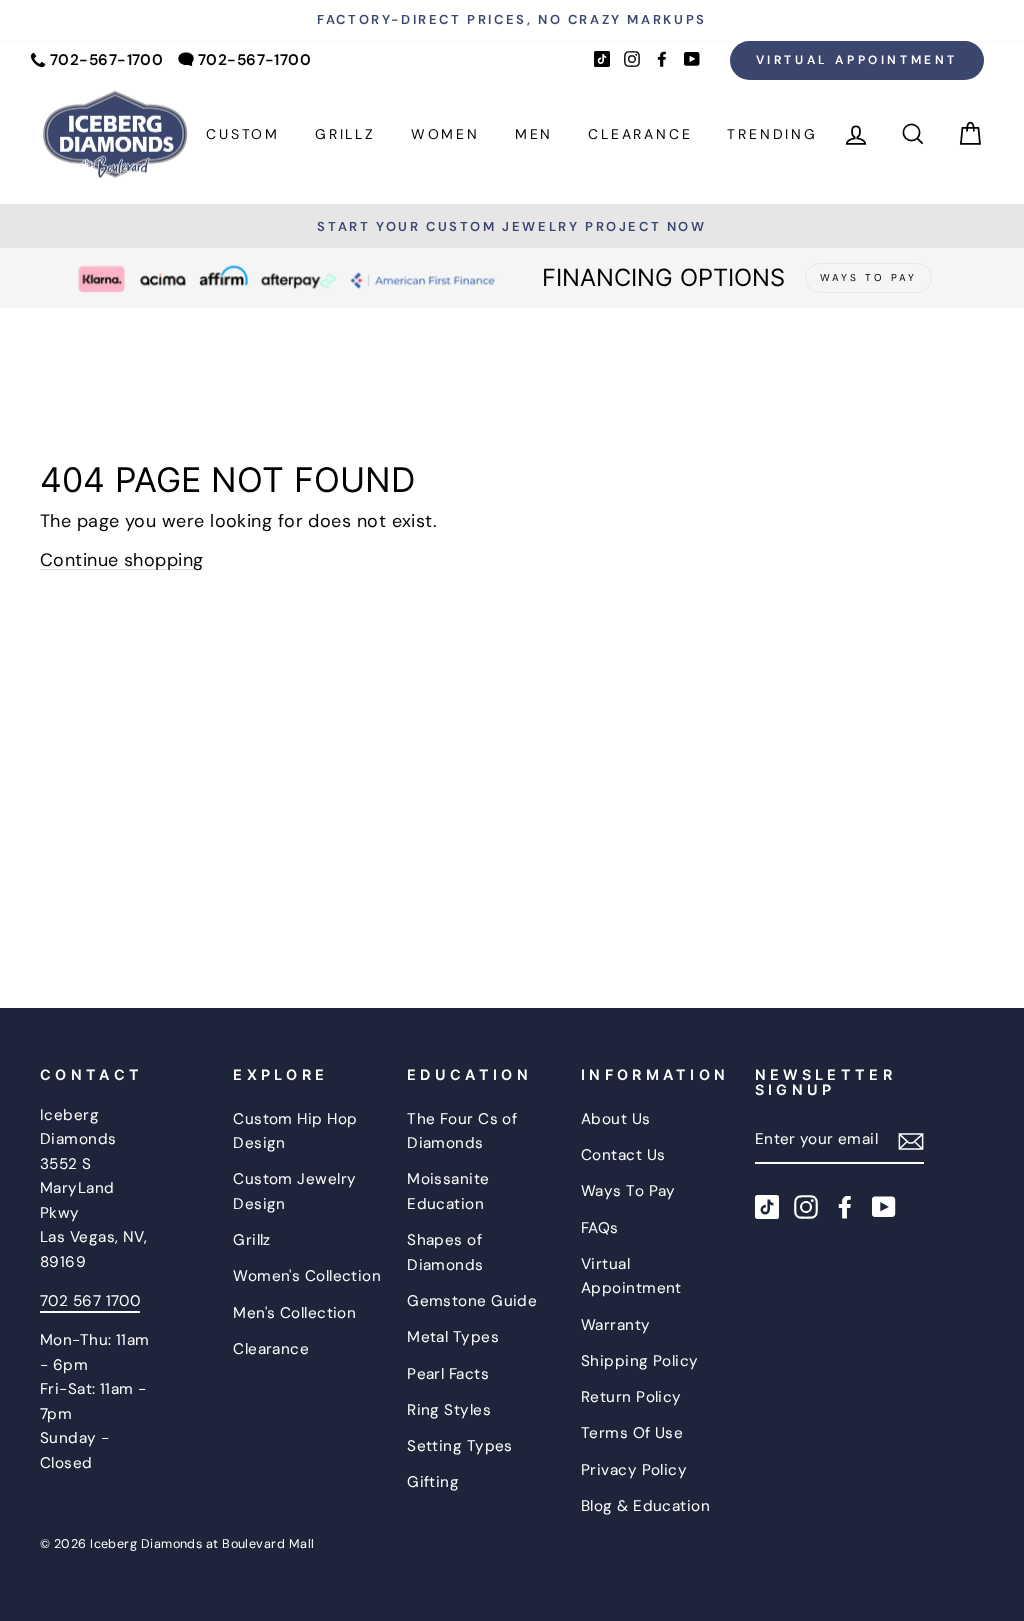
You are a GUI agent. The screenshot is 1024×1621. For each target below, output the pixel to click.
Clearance (640, 134)
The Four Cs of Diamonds (462, 1131)
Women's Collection (307, 1276)
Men (534, 134)
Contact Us (623, 1155)
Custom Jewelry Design (294, 1191)
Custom (243, 134)
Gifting (433, 1482)
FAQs (600, 1228)
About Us (616, 1119)
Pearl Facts (448, 1374)
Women (445, 134)
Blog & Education (645, 1506)
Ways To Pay (628, 1191)
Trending (772, 134)
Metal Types (453, 1337)
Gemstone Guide (472, 1301)
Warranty (616, 1325)
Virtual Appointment (857, 60)
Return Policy (631, 1397)
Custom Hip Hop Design (295, 1131)
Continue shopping (122, 560)
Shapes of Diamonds (445, 1252)
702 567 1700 (90, 1301)
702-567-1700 (106, 60)
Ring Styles (449, 1410)
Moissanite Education (448, 1191)
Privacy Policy (634, 1470)
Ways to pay (868, 277)
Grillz (345, 134)
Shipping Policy (640, 1361)
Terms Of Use (632, 1433)
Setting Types (460, 1446)
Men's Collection (294, 1313)
